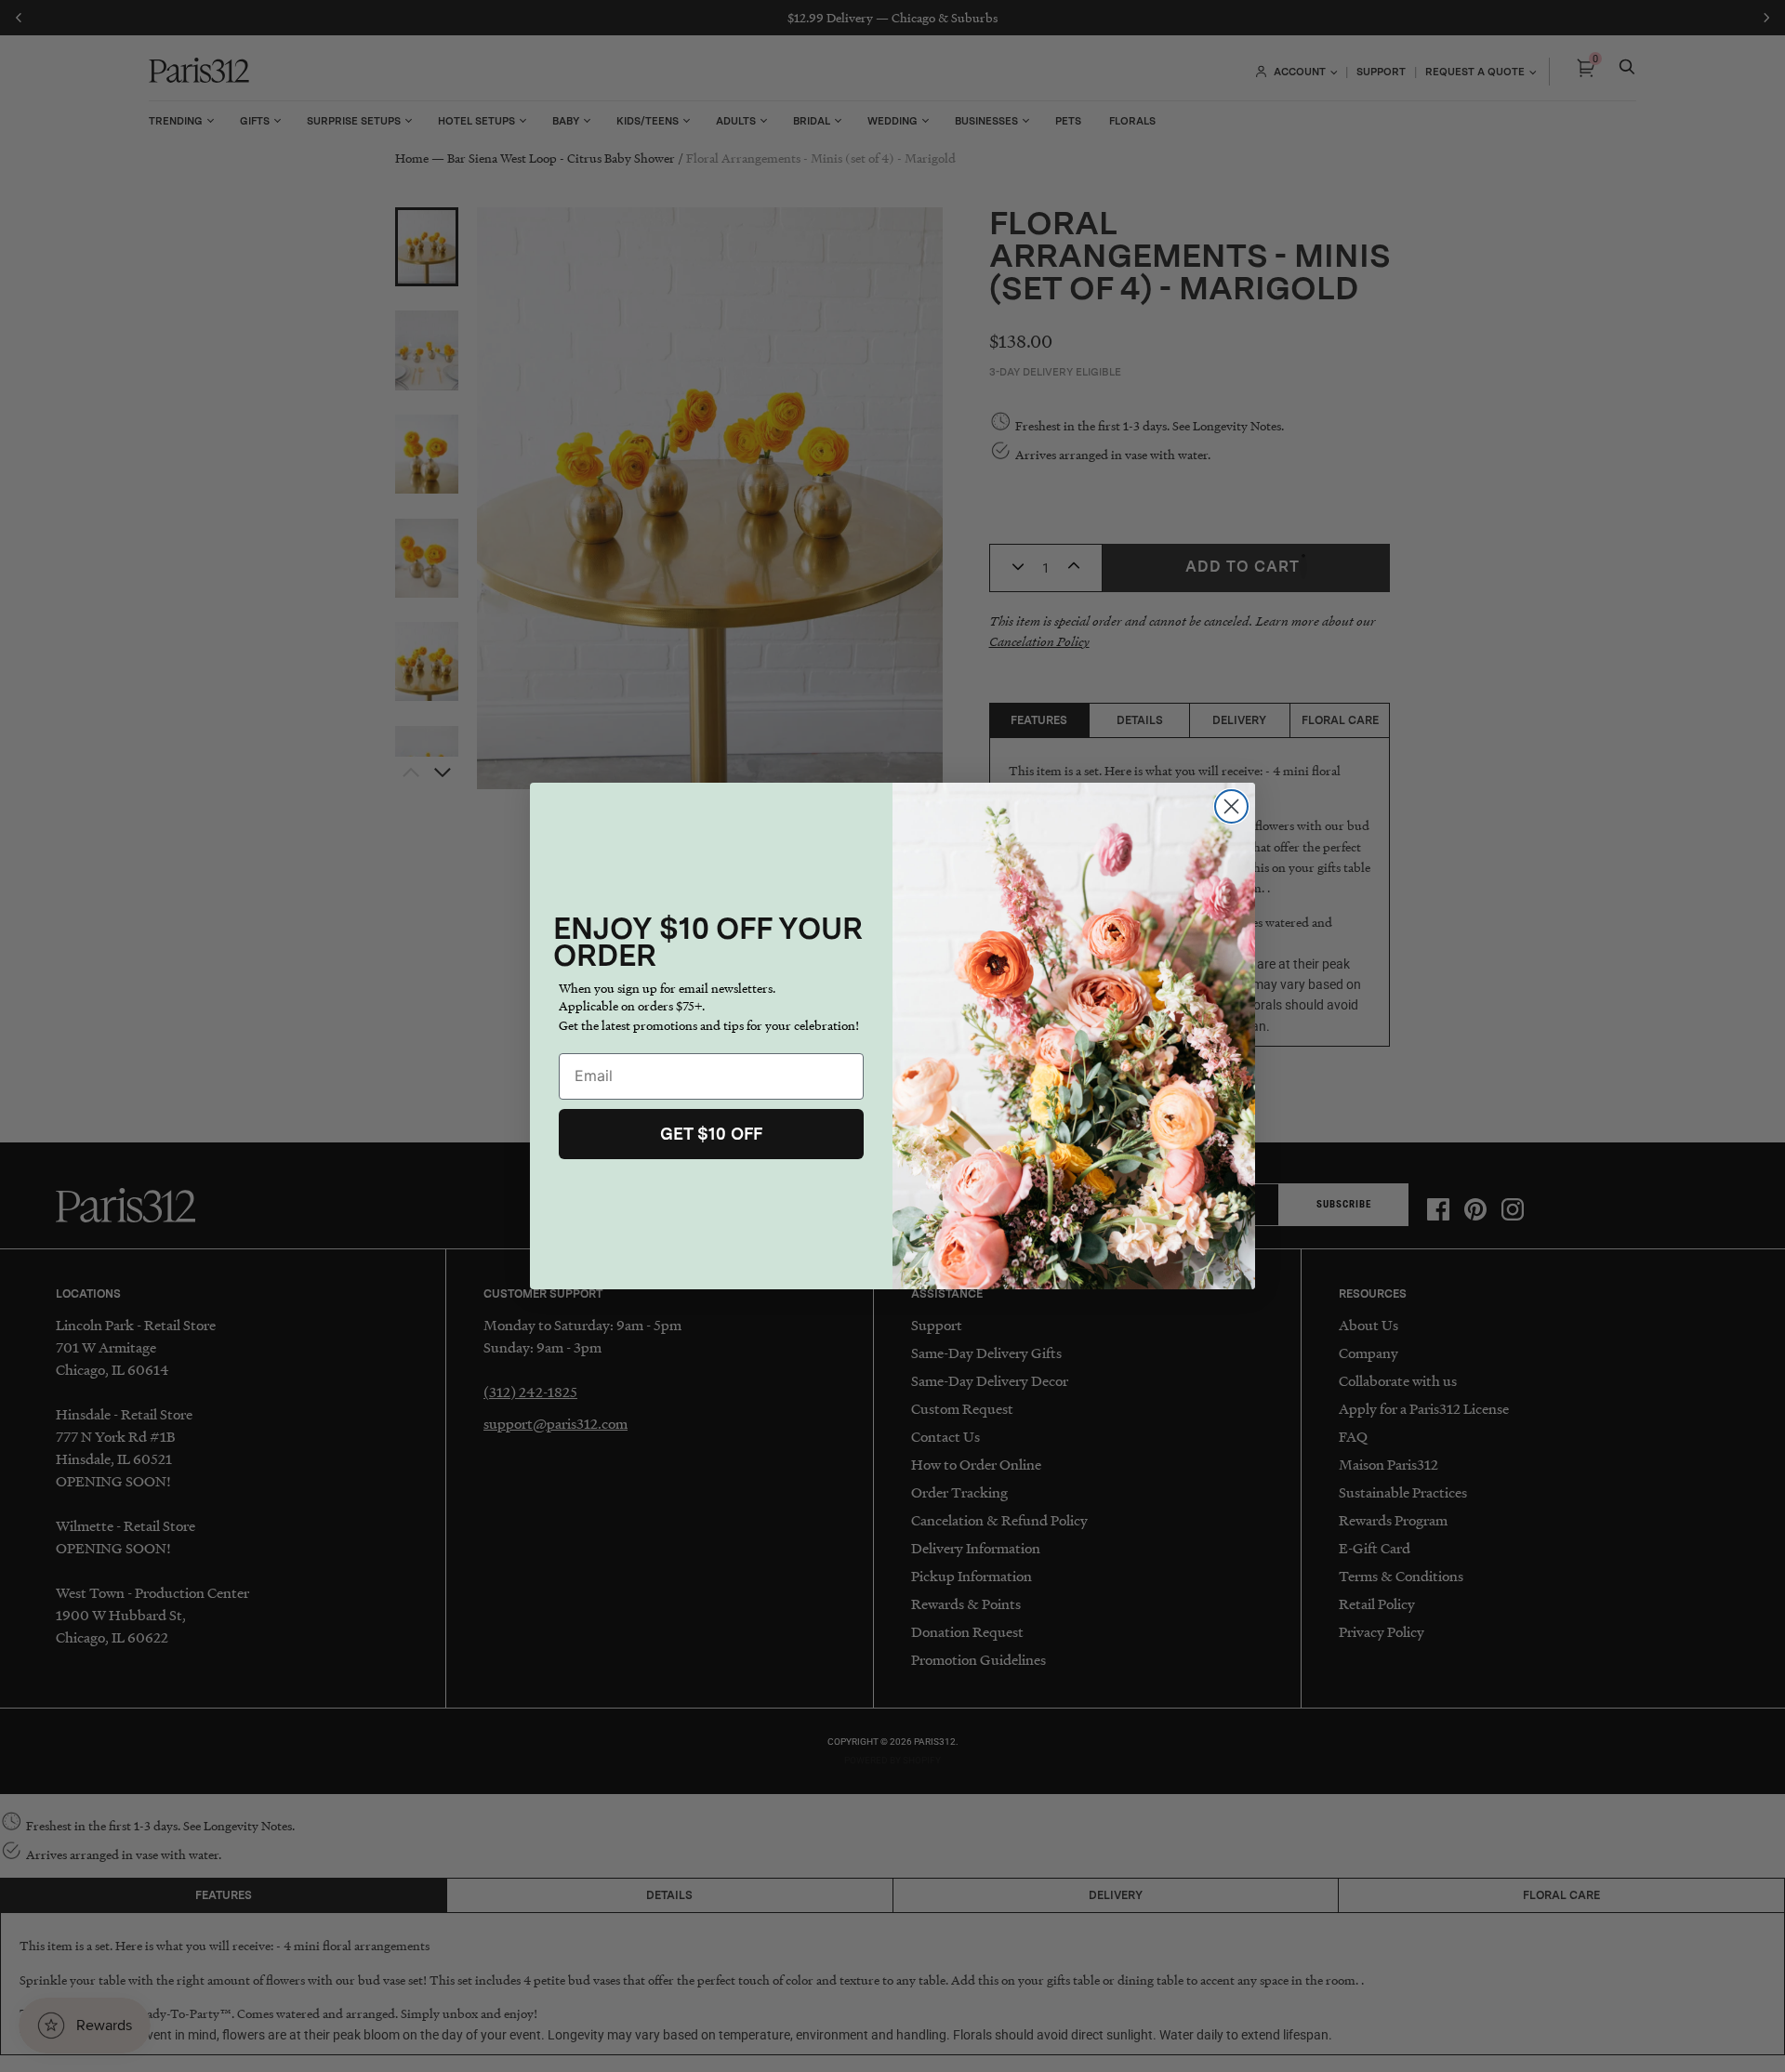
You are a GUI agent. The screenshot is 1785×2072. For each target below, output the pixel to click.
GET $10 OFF (711, 1134)
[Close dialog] (1231, 806)
